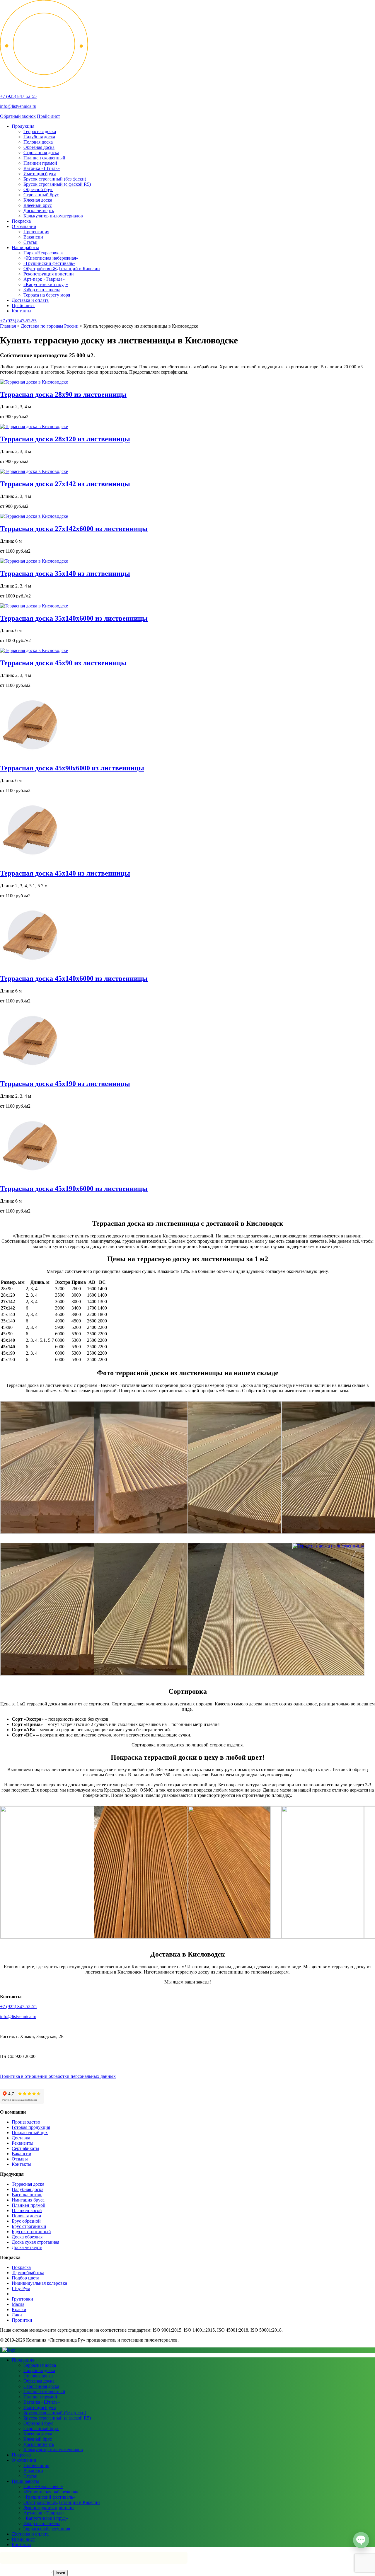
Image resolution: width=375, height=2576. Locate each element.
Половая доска (38, 142)
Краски (19, 2309)
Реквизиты (23, 2143)
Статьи (30, 242)
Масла (18, 2304)
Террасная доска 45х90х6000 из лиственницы (72, 768)
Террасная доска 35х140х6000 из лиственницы (74, 618)
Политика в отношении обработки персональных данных (58, 2076)
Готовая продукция (31, 2127)
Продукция (23, 126)
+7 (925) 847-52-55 (18, 96)
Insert (60, 2573)
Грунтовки (22, 2299)
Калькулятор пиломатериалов (53, 216)
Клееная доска (38, 200)
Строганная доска (41, 153)
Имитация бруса (40, 174)
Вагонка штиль (27, 2195)
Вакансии (33, 237)
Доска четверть (39, 211)
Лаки (17, 2315)
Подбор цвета (25, 2278)
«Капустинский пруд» (46, 284)
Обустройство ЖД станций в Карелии (62, 269)
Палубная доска (39, 137)
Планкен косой (27, 2210)
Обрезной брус (38, 189)
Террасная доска (40, 131)
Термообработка (28, 2273)
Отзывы (20, 2159)
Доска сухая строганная (35, 2242)
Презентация (36, 232)
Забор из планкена (42, 290)
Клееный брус (38, 205)
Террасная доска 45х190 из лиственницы (65, 1084)
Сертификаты (25, 2148)
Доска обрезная (27, 2237)
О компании (24, 226)
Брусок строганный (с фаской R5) (57, 184)
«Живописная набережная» (51, 258)
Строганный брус (41, 195)
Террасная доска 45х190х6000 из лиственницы (74, 1189)
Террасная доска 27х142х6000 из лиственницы (74, 529)
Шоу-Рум (21, 2288)
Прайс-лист (48, 116)
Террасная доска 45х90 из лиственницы (63, 663)
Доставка (21, 2138)
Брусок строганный (31, 2232)
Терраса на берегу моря (47, 295)
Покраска (21, 221)
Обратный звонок (18, 116)
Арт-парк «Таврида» (44, 279)
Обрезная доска (39, 147)
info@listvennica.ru (18, 106)
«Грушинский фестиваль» (49, 263)
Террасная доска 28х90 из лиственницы (63, 394)
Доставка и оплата (30, 300)
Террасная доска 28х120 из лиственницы (65, 439)
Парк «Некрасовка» (43, 253)
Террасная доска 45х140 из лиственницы (65, 873)
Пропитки (22, 2320)
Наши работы (25, 247)
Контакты (22, 311)
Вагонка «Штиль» (42, 168)
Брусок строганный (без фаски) (55, 179)
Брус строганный (29, 2226)
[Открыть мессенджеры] (361, 2540)
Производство (26, 2122)
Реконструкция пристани (49, 274)
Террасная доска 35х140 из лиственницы (65, 573)
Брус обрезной (26, 2221)
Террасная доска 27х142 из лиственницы (65, 484)
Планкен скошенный (44, 158)
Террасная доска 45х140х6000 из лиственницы (74, 978)
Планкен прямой (40, 163)
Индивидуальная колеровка (39, 2283)
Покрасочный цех (30, 2133)
